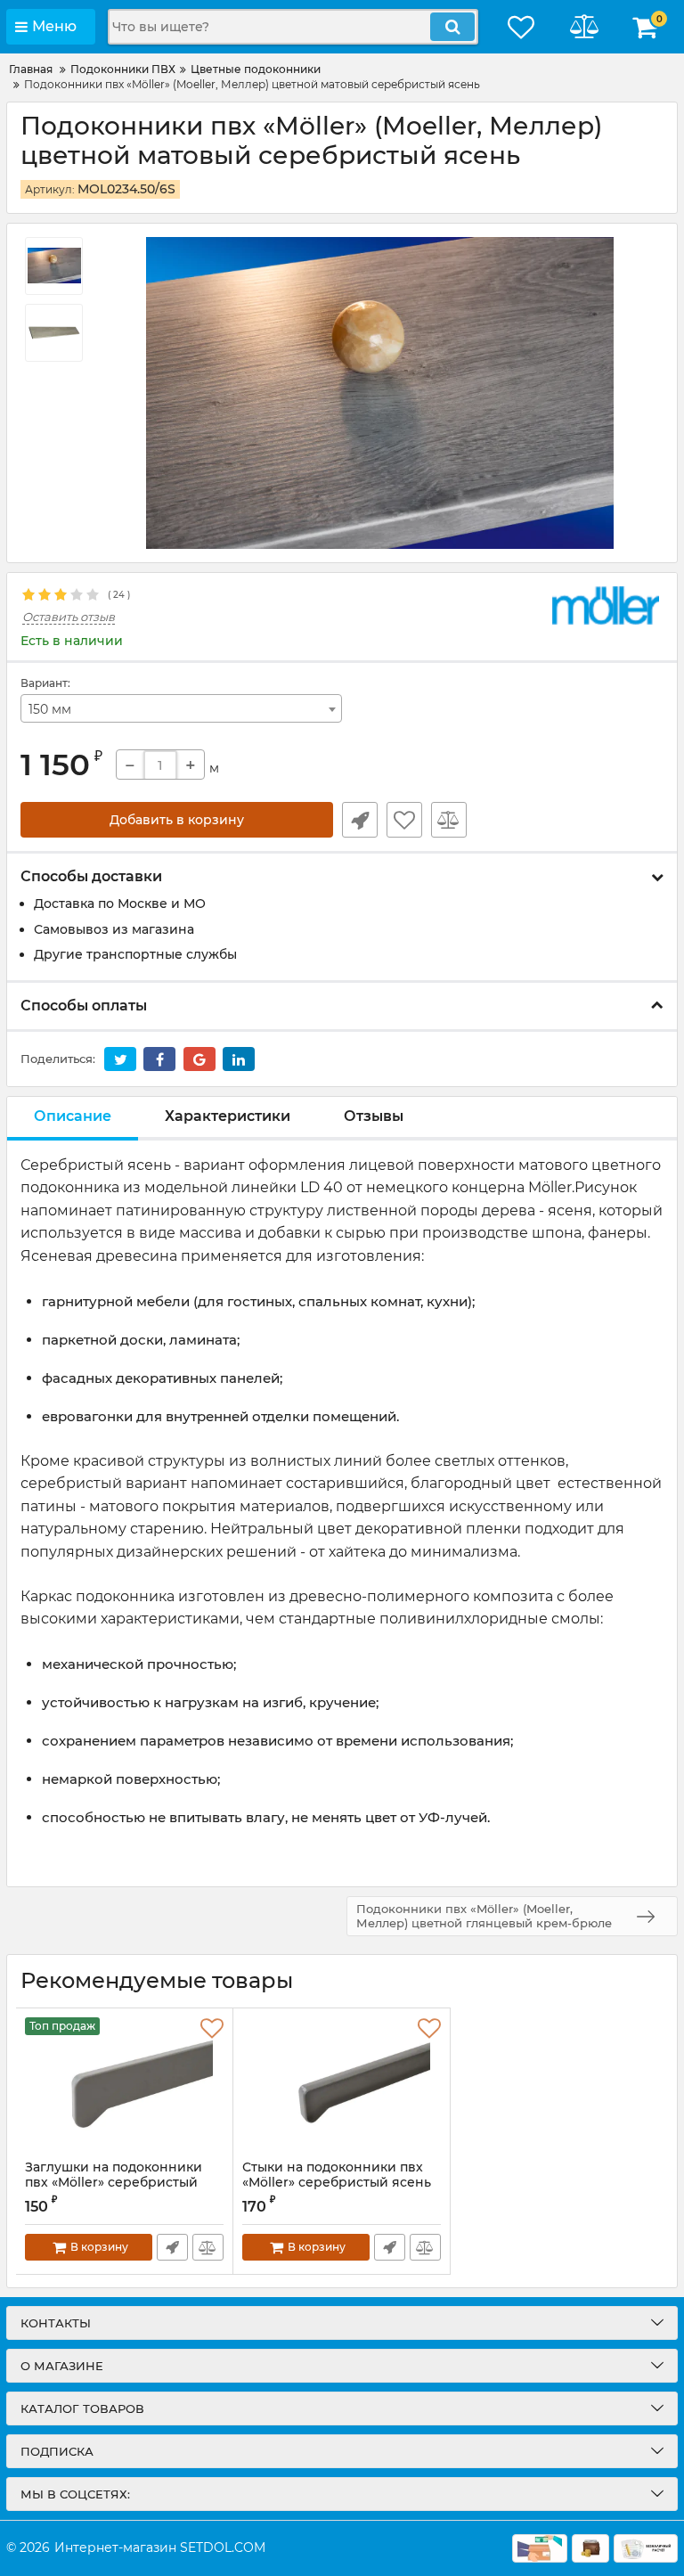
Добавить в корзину (177, 820)
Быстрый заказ (360, 820)
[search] (452, 27)
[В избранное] (404, 820)
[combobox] (181, 708)
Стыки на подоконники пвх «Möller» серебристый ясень (337, 2175)
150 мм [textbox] (50, 709)
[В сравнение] (449, 820)
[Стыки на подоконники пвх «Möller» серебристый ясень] (342, 2084)
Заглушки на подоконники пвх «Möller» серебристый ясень (114, 2183)
